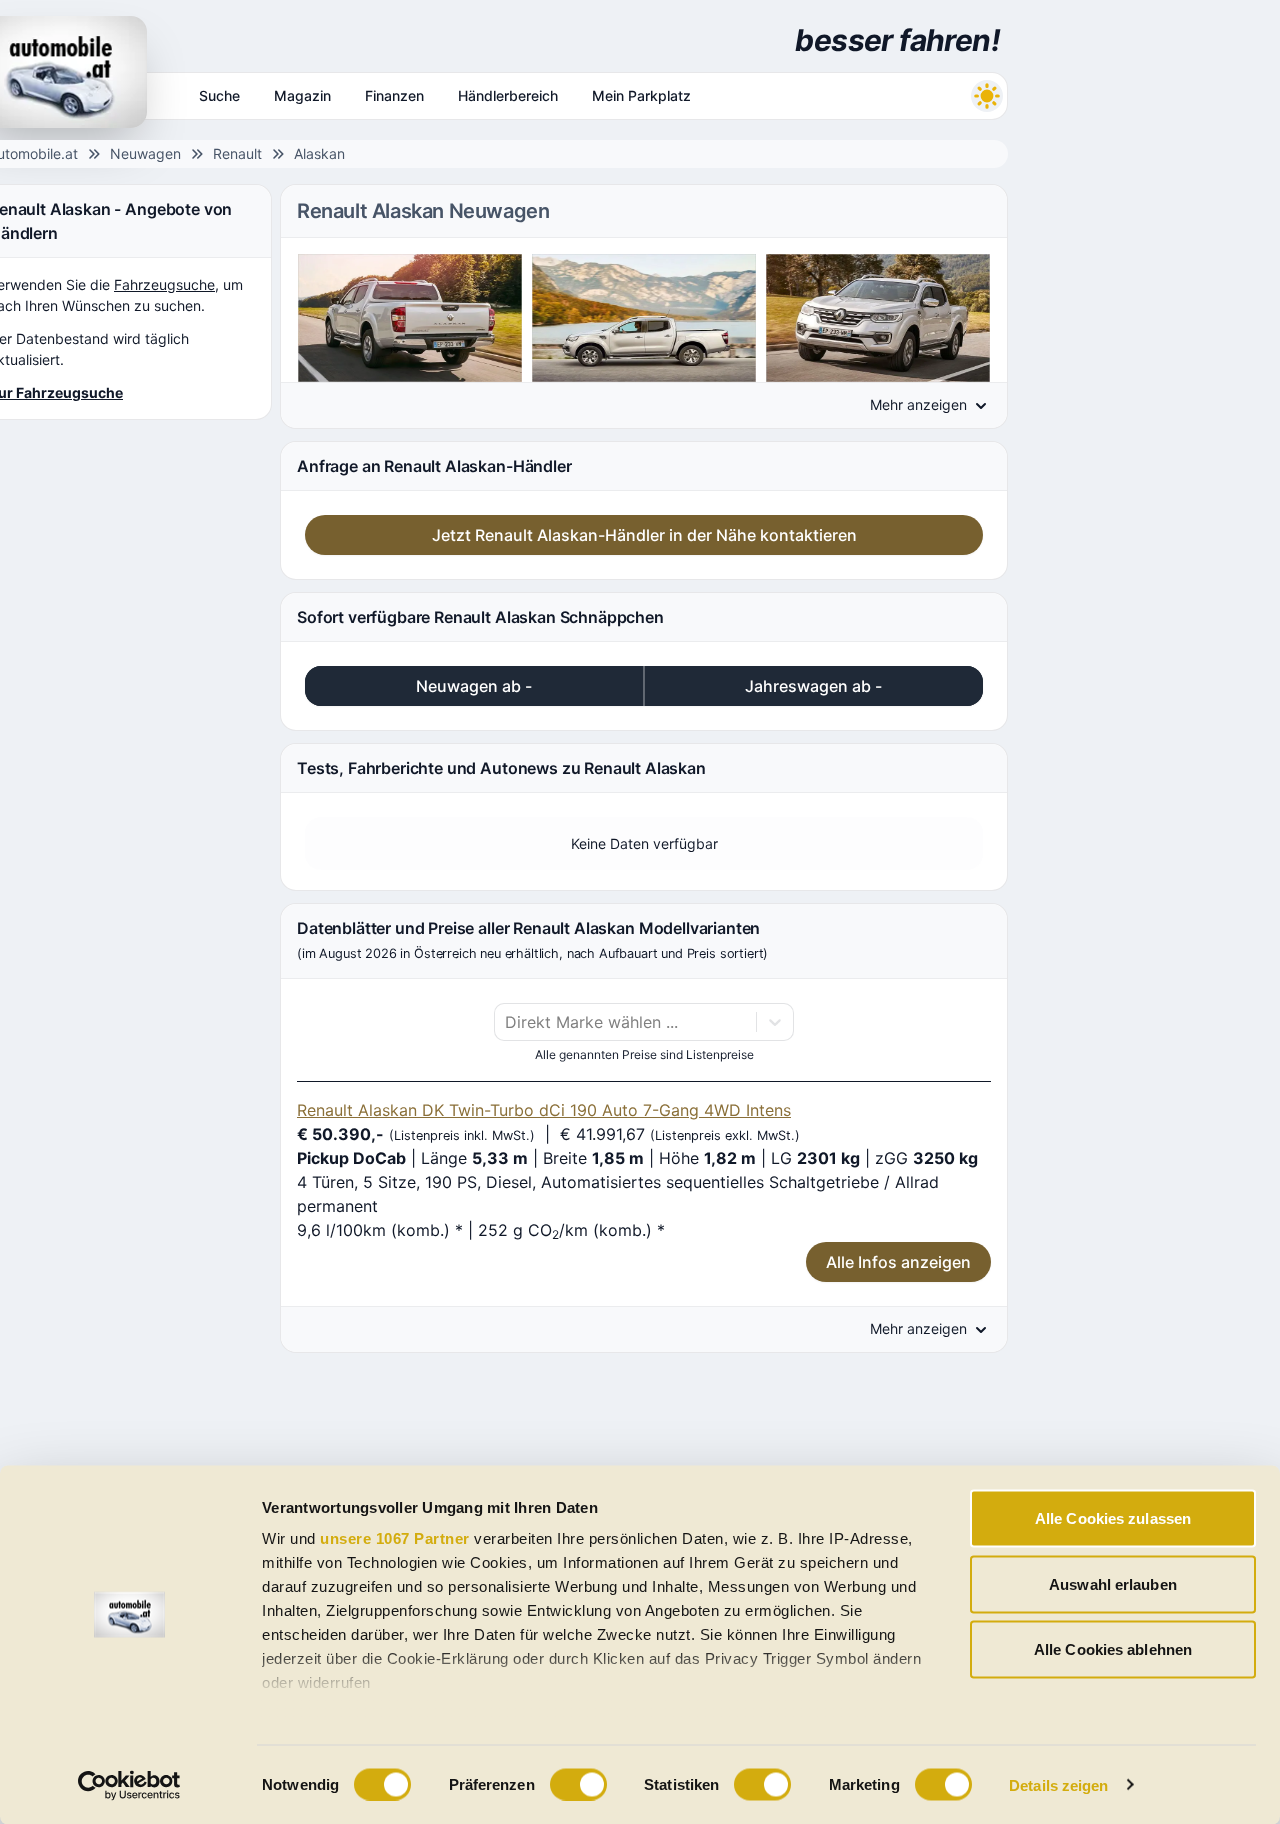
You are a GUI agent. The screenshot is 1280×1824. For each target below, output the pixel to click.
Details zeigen (1058, 1784)
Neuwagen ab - (474, 686)
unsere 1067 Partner (395, 1538)
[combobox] (507, 1022)
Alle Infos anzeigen (898, 1262)
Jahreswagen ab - (813, 686)
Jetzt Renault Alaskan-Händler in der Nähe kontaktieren (644, 535)
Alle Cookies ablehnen (1113, 1649)
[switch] (578, 1784)
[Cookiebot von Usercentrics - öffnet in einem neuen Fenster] (129, 1785)
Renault (237, 153)
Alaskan (319, 153)
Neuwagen (145, 153)
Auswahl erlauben (1113, 1583)
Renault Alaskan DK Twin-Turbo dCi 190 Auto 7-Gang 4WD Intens (544, 1110)
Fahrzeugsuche (164, 284)
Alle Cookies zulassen (1113, 1518)
